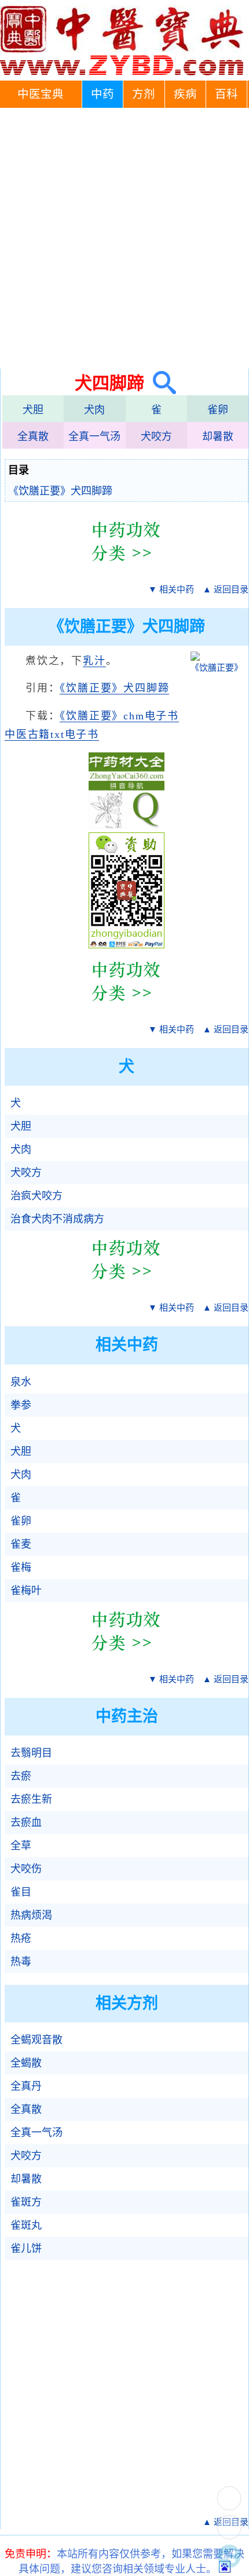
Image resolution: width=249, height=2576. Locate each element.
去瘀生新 (31, 1799)
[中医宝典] (122, 72)
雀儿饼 (26, 2248)
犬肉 (94, 410)
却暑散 (218, 436)
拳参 (21, 1405)
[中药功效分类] (127, 570)
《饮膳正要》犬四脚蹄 (60, 491)
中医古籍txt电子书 (52, 734)
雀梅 (21, 1567)
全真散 (33, 436)
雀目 (21, 1892)
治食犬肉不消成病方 (57, 1219)
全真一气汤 (94, 436)
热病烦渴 (31, 1915)
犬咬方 (156, 436)
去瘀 (21, 1776)
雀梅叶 (26, 1591)
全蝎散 (26, 2063)
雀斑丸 (26, 2225)
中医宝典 (41, 94)
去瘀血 (26, 1822)
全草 (21, 1846)
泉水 (21, 1382)
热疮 (21, 1938)
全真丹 (26, 2086)
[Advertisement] (124, 238)
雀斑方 (26, 2202)
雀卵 (218, 410)
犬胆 (33, 410)
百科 (226, 94)
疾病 (185, 94)
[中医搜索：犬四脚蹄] (160, 383)
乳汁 (94, 661)
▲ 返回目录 (226, 590)
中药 (102, 94)
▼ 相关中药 (171, 590)
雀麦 (21, 1544)
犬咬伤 (26, 1869)
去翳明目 (31, 1753)
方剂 (144, 94)
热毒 (21, 1962)
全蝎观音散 (36, 2040)
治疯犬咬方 (36, 1196)
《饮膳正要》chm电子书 (119, 716)
